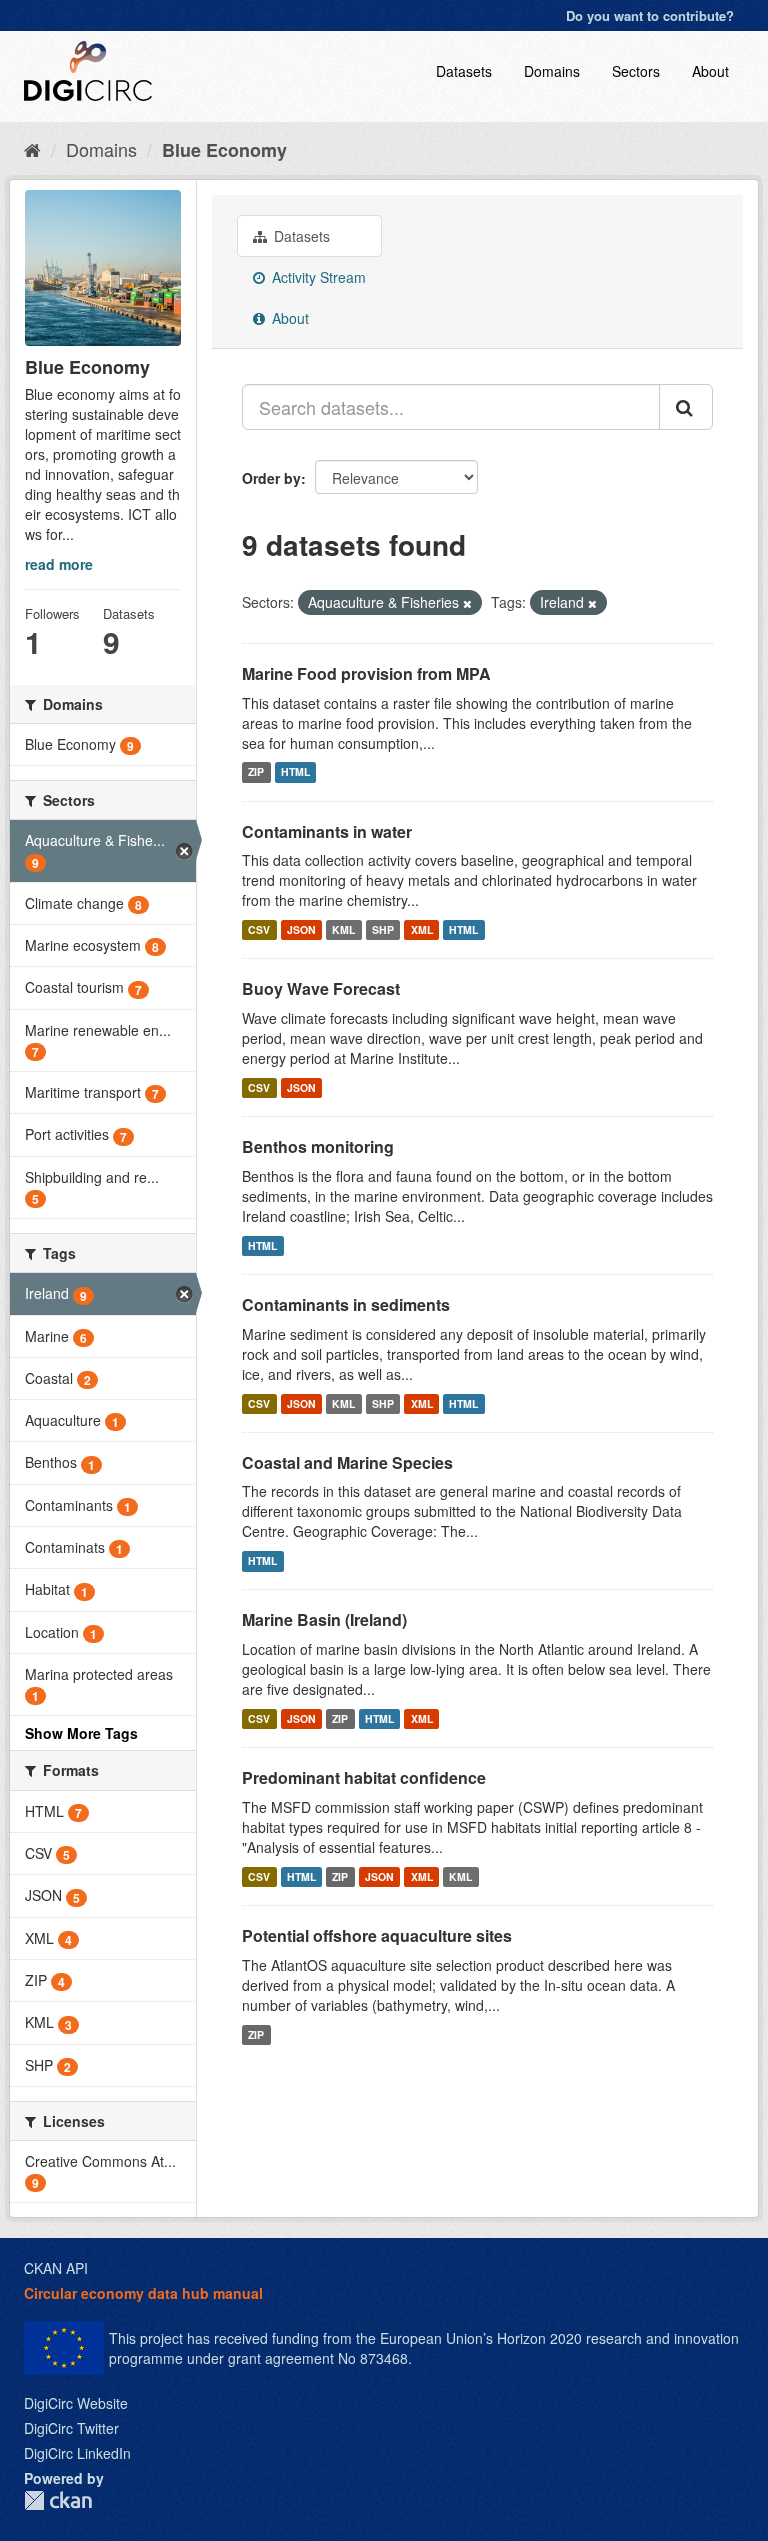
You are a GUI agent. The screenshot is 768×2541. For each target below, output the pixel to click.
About (710, 71)
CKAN (58, 2500)
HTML (295, 772)
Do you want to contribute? (650, 15)
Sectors (636, 71)
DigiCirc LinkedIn (77, 2453)
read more (59, 564)
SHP (383, 929)
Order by (271, 478)
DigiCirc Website (76, 2403)
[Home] (32, 149)
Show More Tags (81, 1733)
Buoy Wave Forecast (321, 988)
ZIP (256, 772)
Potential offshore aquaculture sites (377, 1935)
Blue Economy (224, 150)
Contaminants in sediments (346, 1304)
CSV (259, 929)
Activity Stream (317, 277)
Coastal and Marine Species (347, 1462)
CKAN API (56, 2268)
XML (422, 929)
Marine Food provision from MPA (366, 673)
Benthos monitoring (318, 1146)
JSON (301, 929)
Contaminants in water (327, 831)
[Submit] (686, 407)
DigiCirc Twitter (71, 2428)
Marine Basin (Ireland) (324, 1619)
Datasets (464, 71)
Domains (552, 71)
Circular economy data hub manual (143, 2293)
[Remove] (467, 603)
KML (343, 929)
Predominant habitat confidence (364, 1777)
